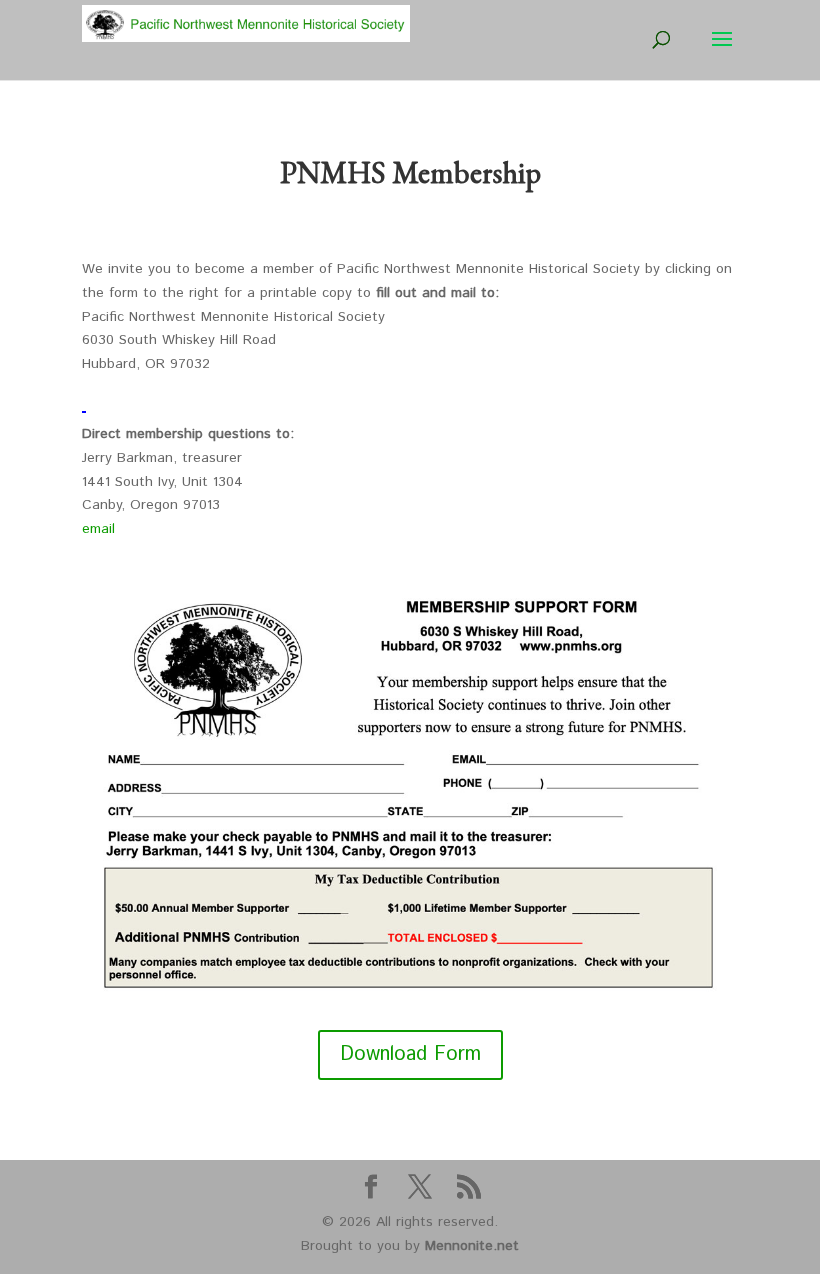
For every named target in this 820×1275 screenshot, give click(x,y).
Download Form (410, 1054)
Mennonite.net (472, 1246)
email (98, 529)
